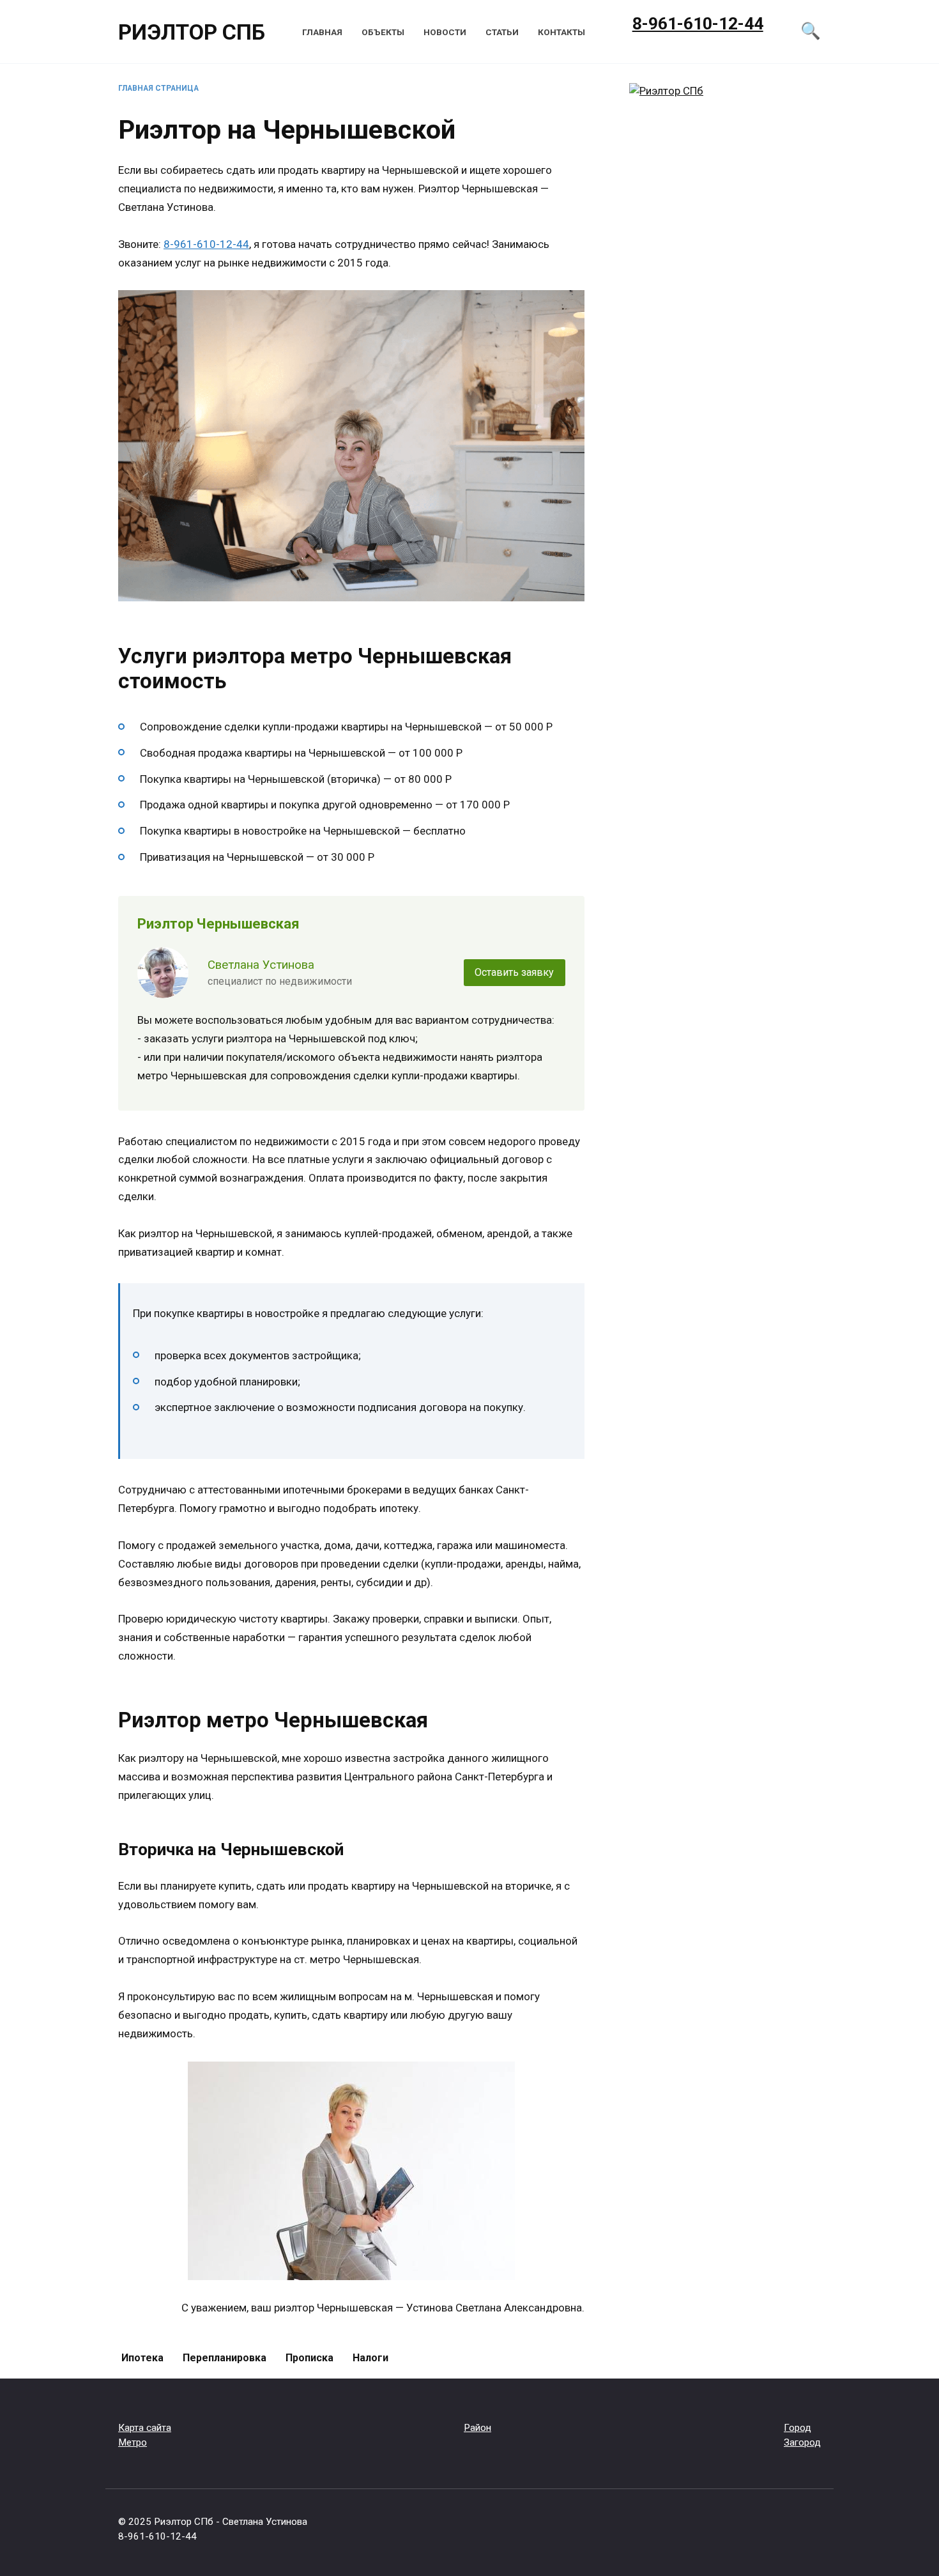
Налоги (370, 2358)
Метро (133, 2442)
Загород (802, 2442)
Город (798, 2428)
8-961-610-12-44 (206, 244)
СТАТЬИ (502, 32)
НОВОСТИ (445, 32)
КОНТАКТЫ (561, 32)
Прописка (309, 2358)
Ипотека (142, 2358)
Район (477, 2428)
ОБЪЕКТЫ (383, 32)
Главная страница (158, 88)
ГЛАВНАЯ (322, 32)
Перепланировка (225, 2358)
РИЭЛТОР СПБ (192, 32)
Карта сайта (145, 2428)
